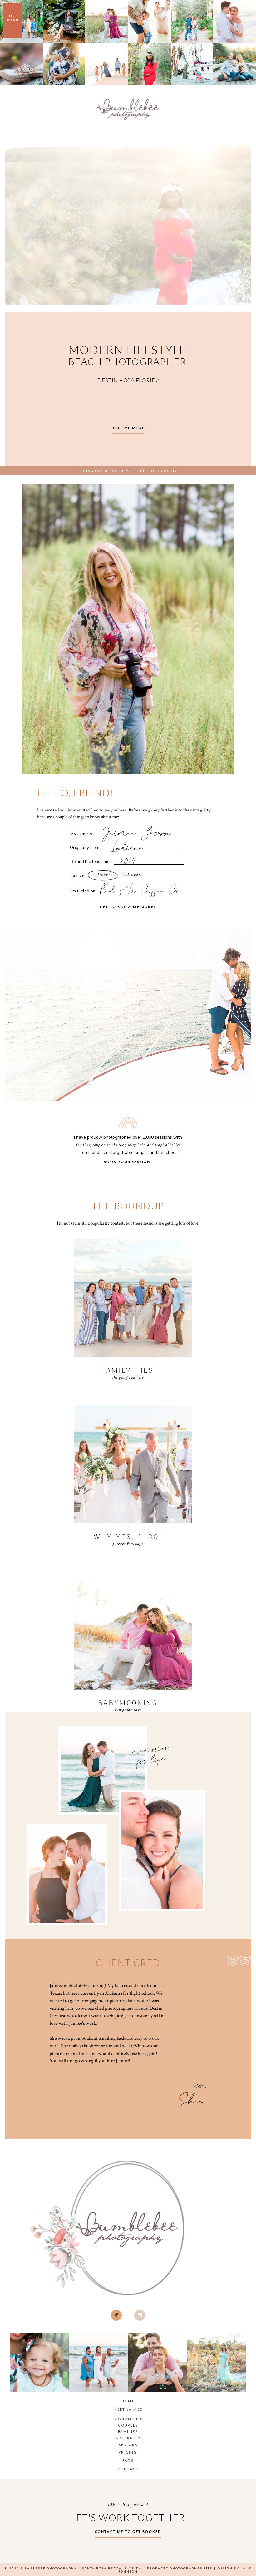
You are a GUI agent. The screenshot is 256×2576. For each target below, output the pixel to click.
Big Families (128, 2419)
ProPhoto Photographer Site (180, 2568)
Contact (128, 2469)
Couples (128, 2425)
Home (128, 2401)
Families (128, 2431)
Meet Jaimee (128, 2409)
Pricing (128, 2452)
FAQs (128, 2461)
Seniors (128, 2445)
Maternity (128, 2438)
